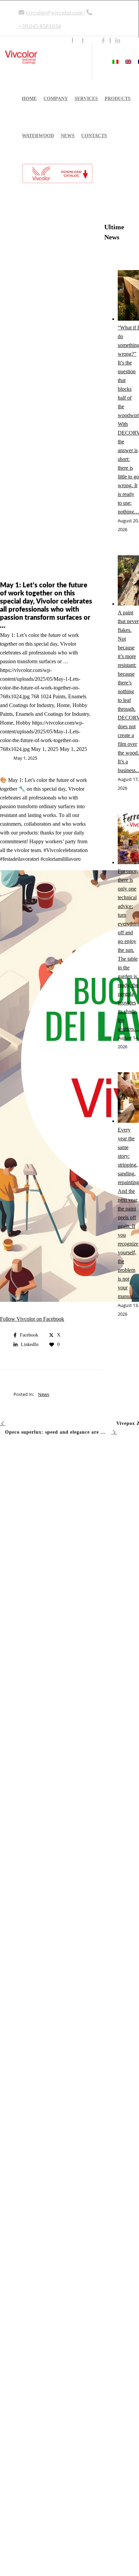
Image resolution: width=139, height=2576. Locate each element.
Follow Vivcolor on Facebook (32, 1319)
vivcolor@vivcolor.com (54, 13)
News (44, 1394)
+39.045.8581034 (40, 26)
